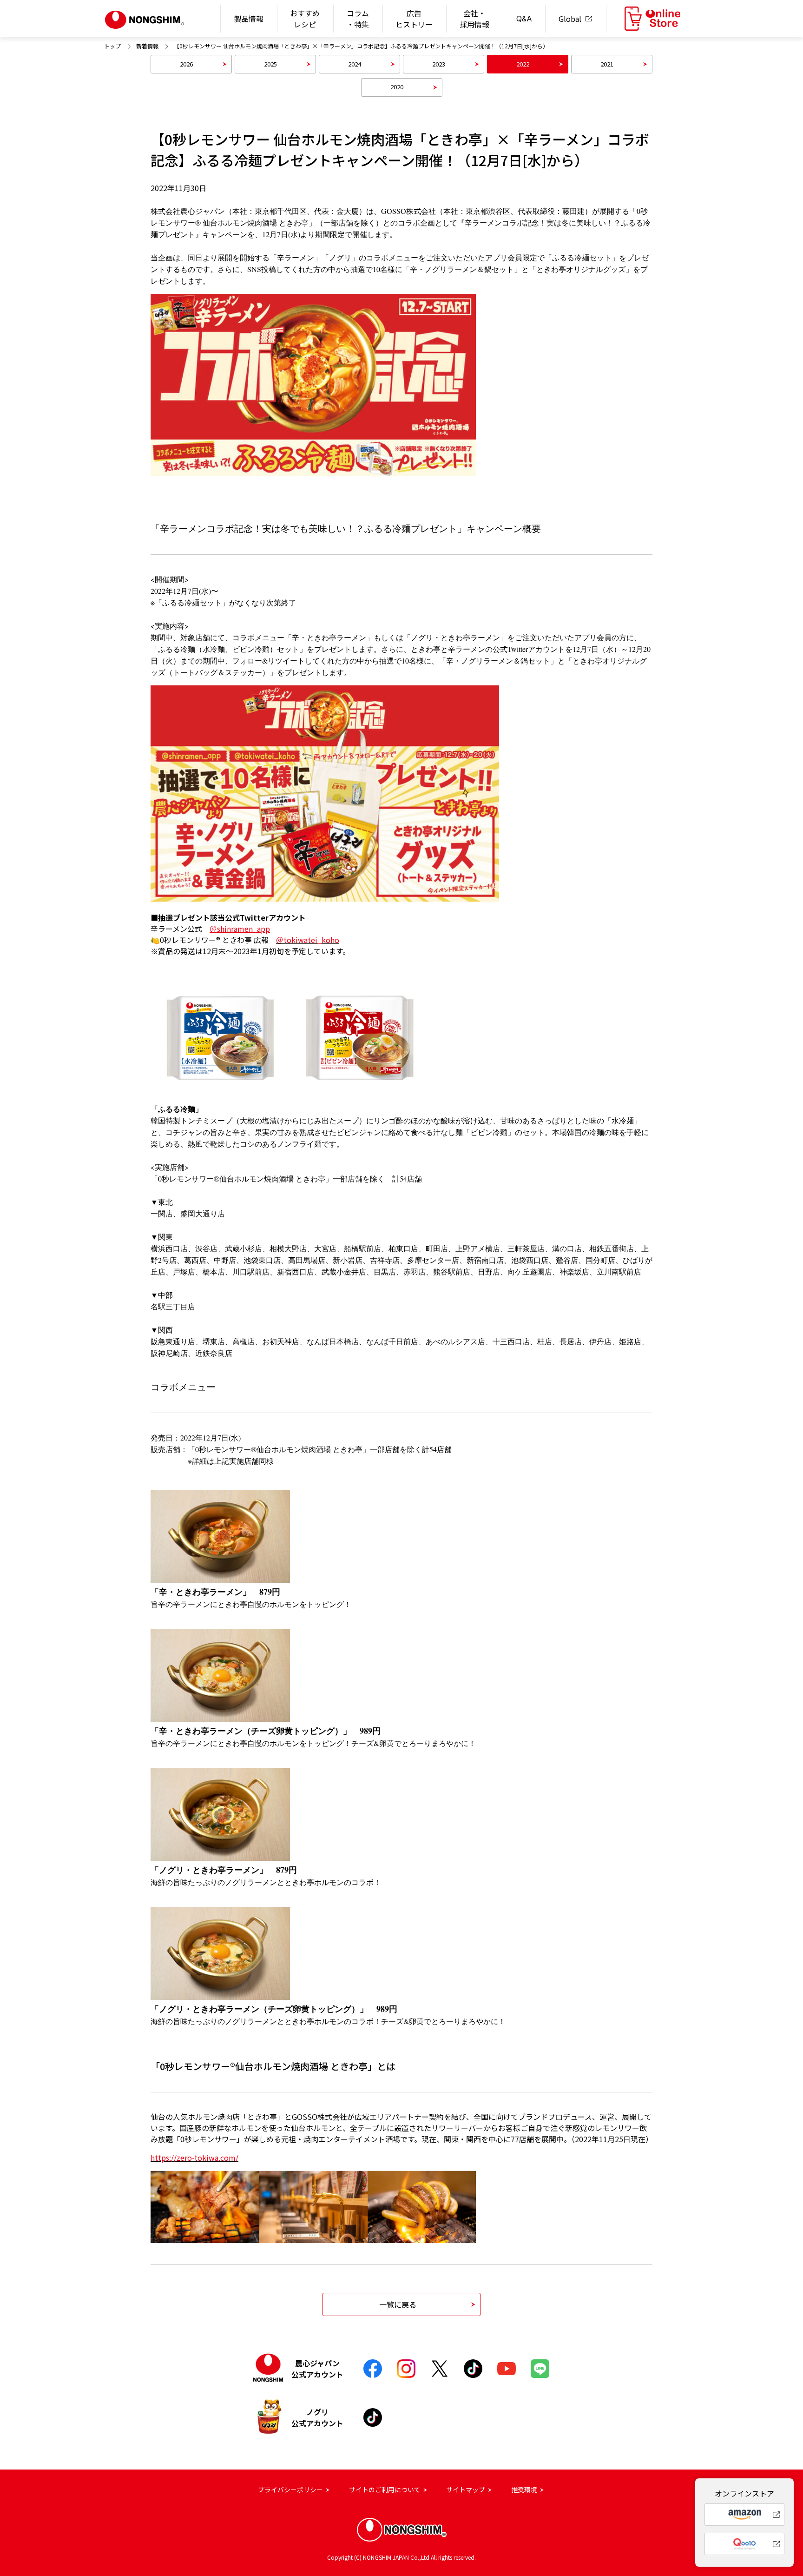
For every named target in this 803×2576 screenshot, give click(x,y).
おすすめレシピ (305, 19)
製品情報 (249, 19)
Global (570, 19)
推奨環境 (524, 2490)
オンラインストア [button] (652, 19)
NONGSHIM (145, 20)
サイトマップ (466, 2490)
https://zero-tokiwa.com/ (194, 2158)
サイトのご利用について (385, 2490)
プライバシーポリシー (290, 2490)
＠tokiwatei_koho (308, 940)
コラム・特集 (358, 19)
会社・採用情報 (474, 19)
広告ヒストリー (414, 19)
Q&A (524, 19)
